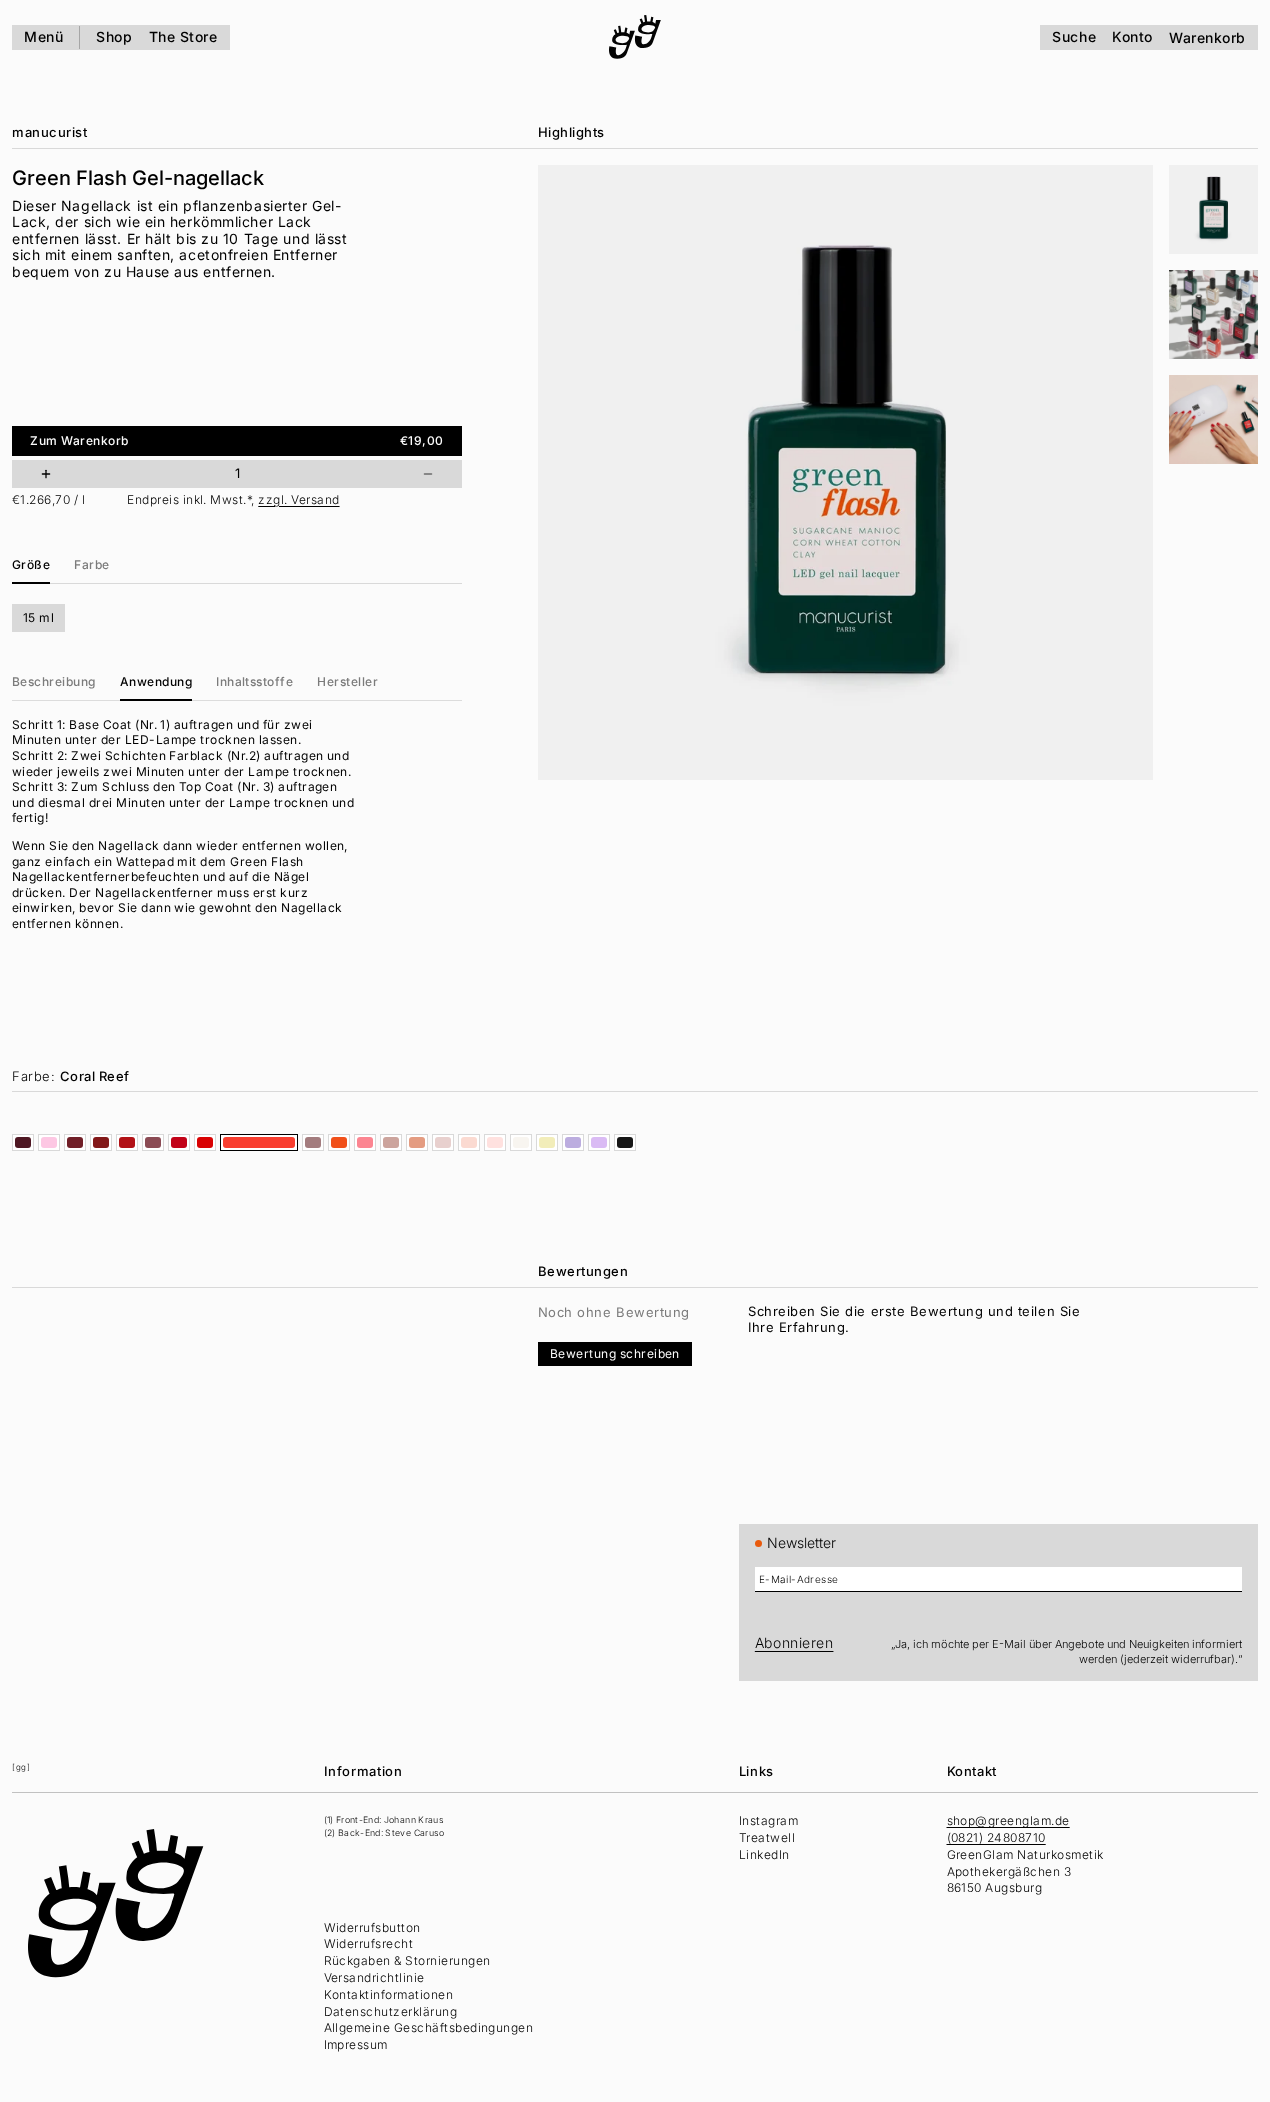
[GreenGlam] (635, 37)
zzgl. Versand (298, 499)
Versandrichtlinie (374, 1977)
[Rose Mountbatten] (313, 1142)
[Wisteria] (573, 1142)
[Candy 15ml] (49, 1142)
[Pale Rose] (469, 1142)
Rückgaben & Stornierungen (407, 1960)
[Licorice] (625, 1142)
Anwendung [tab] (156, 681)
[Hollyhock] (23, 1142)
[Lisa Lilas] (599, 1142)
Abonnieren (794, 1642)
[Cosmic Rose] (391, 1142)
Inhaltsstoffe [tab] (254, 681)
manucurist (49, 132)
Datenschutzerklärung (391, 2011)
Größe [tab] (31, 564)
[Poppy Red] (179, 1142)
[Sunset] (339, 1142)
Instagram (768, 1820)
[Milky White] (521, 1142)
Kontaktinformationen (389, 1994)
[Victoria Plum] (153, 1142)
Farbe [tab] (91, 564)
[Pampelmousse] (417, 1142)
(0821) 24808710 (996, 1837)
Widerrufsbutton (372, 1927)
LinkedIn (764, 1854)
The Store (183, 36)
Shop (114, 36)
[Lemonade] (547, 1142)
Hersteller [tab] (347, 681)
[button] (1213, 209)
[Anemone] (205, 1142)
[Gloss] (443, 1142)
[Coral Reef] (259, 1142)
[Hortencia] (495, 1142)
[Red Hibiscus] (75, 1142)
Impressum (356, 2044)
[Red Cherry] (127, 1142)
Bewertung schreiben (615, 1353)
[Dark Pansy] (101, 1142)
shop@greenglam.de (1008, 1820)
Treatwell (767, 1837)
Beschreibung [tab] (54, 681)
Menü (43, 36)
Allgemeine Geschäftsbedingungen (429, 2027)
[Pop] (365, 1142)
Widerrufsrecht (369, 1943)
